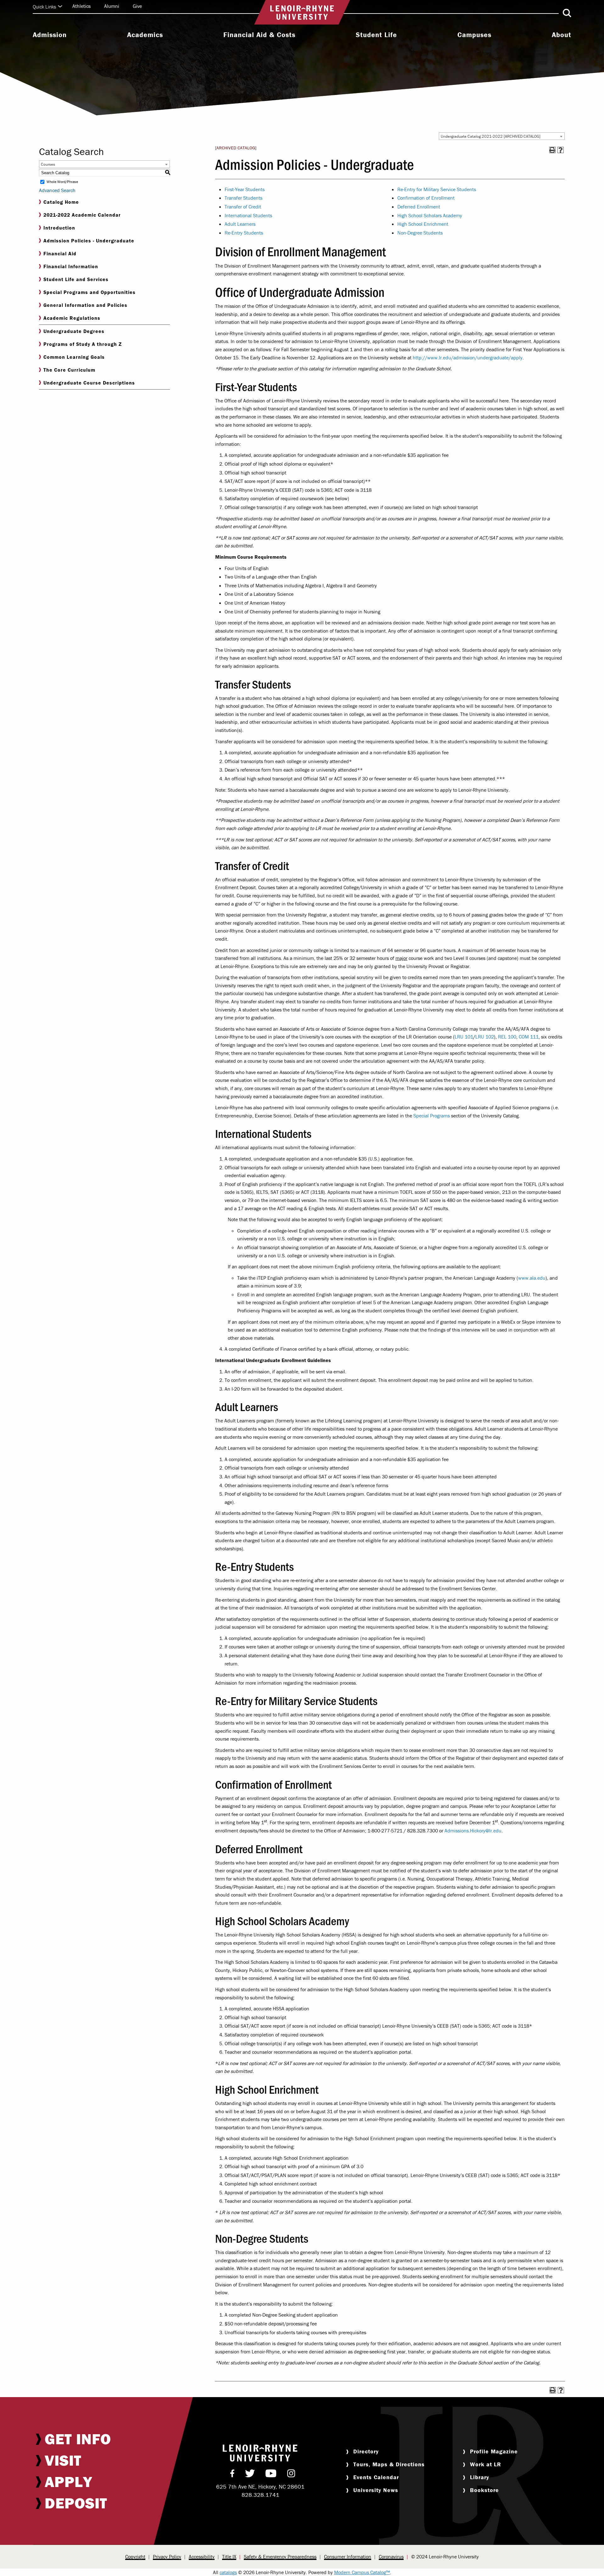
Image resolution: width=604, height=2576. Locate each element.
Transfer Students (243, 198)
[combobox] (502, 136)
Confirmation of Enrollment (426, 198)
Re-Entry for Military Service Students (437, 189)
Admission (50, 35)
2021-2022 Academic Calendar (82, 215)
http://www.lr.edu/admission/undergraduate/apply (468, 357)
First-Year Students (245, 189)
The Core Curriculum (69, 370)
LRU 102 (485, 1037)
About (562, 35)
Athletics (81, 6)
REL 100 (507, 1037)
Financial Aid (60, 253)
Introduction (59, 228)
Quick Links (44, 7)
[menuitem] (50, 36)
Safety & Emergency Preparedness (280, 2557)
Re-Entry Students (244, 233)
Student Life (376, 35)
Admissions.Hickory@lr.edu (473, 1831)
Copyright (135, 2557)
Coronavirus (391, 2557)
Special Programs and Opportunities (89, 292)
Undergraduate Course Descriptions (89, 383)
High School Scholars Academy (430, 215)
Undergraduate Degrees (74, 331)
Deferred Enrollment (419, 207)
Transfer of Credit (243, 207)
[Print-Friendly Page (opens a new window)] (552, 150)
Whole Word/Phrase (62, 182)
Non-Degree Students (420, 233)
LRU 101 (464, 1037)
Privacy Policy (167, 2557)
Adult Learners (240, 224)
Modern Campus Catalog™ (362, 2572)
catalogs (228, 2572)
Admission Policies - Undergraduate (89, 241)
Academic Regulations (72, 318)
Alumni (112, 6)
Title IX (229, 2557)
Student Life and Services (76, 279)
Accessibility (202, 2557)
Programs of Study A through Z (83, 344)
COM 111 (529, 1037)
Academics (145, 35)
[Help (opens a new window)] (561, 150)
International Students (248, 215)
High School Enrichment (423, 224)
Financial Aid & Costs (259, 35)
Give (137, 6)
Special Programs (432, 1116)
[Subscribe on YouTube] (271, 2475)
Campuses (474, 35)
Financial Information (71, 266)
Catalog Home (61, 202)
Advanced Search (57, 190)
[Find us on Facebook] (232, 2475)
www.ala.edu (532, 1278)
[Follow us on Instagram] (291, 2475)
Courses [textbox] (48, 164)
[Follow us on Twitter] (250, 2475)
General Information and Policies (85, 305)
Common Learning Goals (74, 357)
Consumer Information (348, 2557)
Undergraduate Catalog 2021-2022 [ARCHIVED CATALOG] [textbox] (491, 136)
